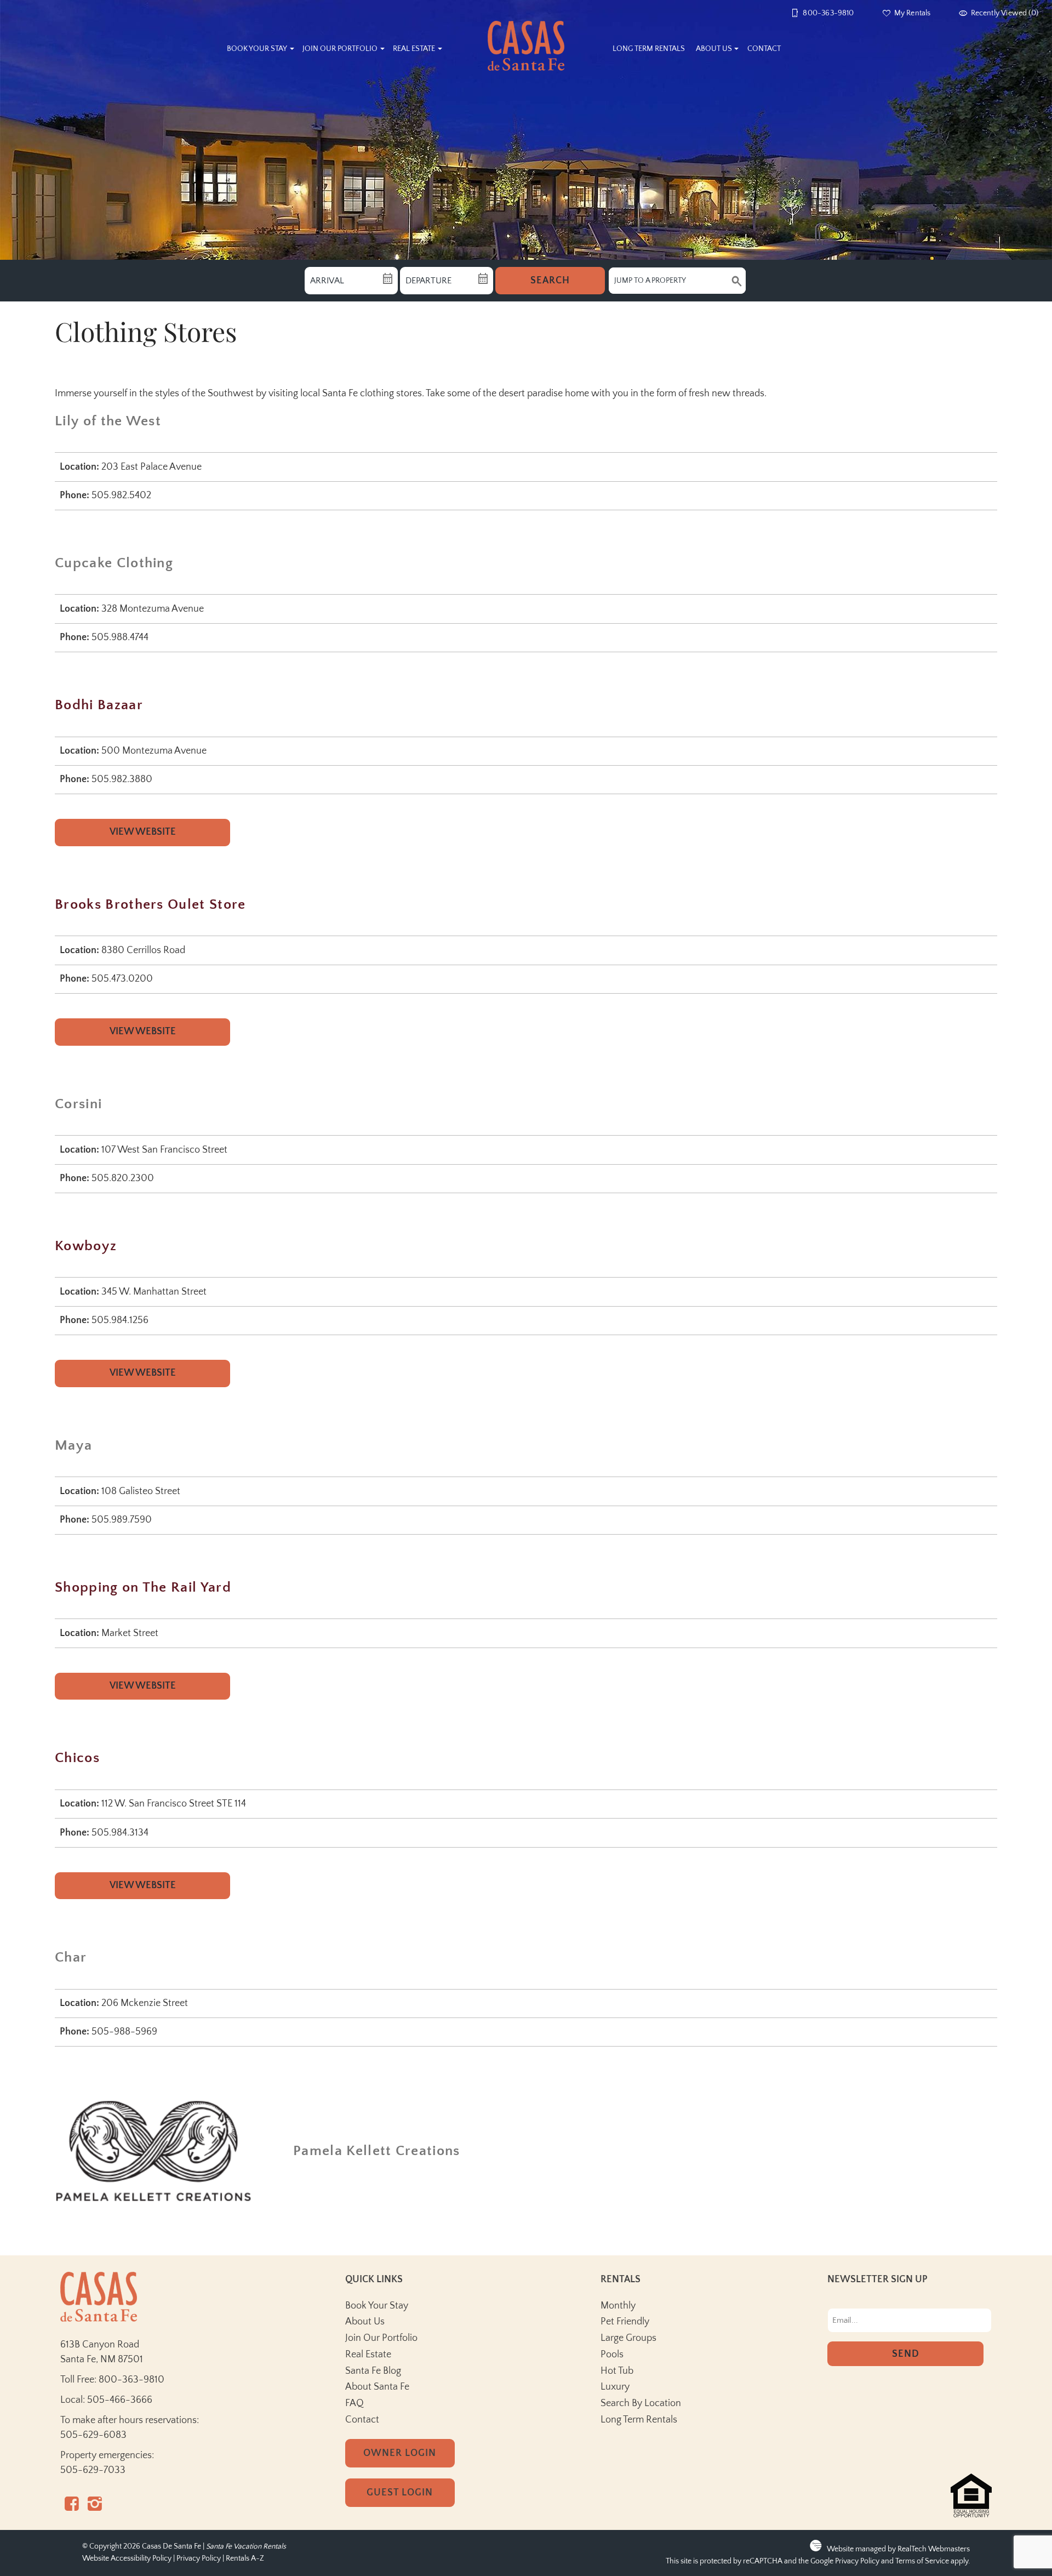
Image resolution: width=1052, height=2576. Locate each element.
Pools (612, 2355)
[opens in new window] (72, 2507)
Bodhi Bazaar (99, 705)
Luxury (615, 2387)
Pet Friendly (625, 2322)
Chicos (77, 1758)
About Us (714, 49)
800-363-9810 (131, 2380)
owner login (400, 2453)
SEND (906, 2354)
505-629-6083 (93, 2435)
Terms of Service (922, 2561)
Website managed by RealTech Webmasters (898, 2549)
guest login (400, 2493)
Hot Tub (617, 2371)
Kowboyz (86, 1246)
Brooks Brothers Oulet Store (150, 905)
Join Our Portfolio (340, 49)
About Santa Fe (377, 2387)
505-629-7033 (93, 2470)
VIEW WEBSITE (143, 832)
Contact (764, 49)
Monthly (618, 2306)
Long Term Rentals (649, 49)
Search (550, 281)
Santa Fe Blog (373, 2371)
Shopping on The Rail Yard (143, 1588)
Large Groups (628, 2338)
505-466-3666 (120, 2400)
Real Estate (414, 49)
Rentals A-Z (245, 2559)
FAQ (355, 2403)
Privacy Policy (199, 2559)
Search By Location (641, 2403)
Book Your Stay (257, 49)
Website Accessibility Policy (127, 2559)
